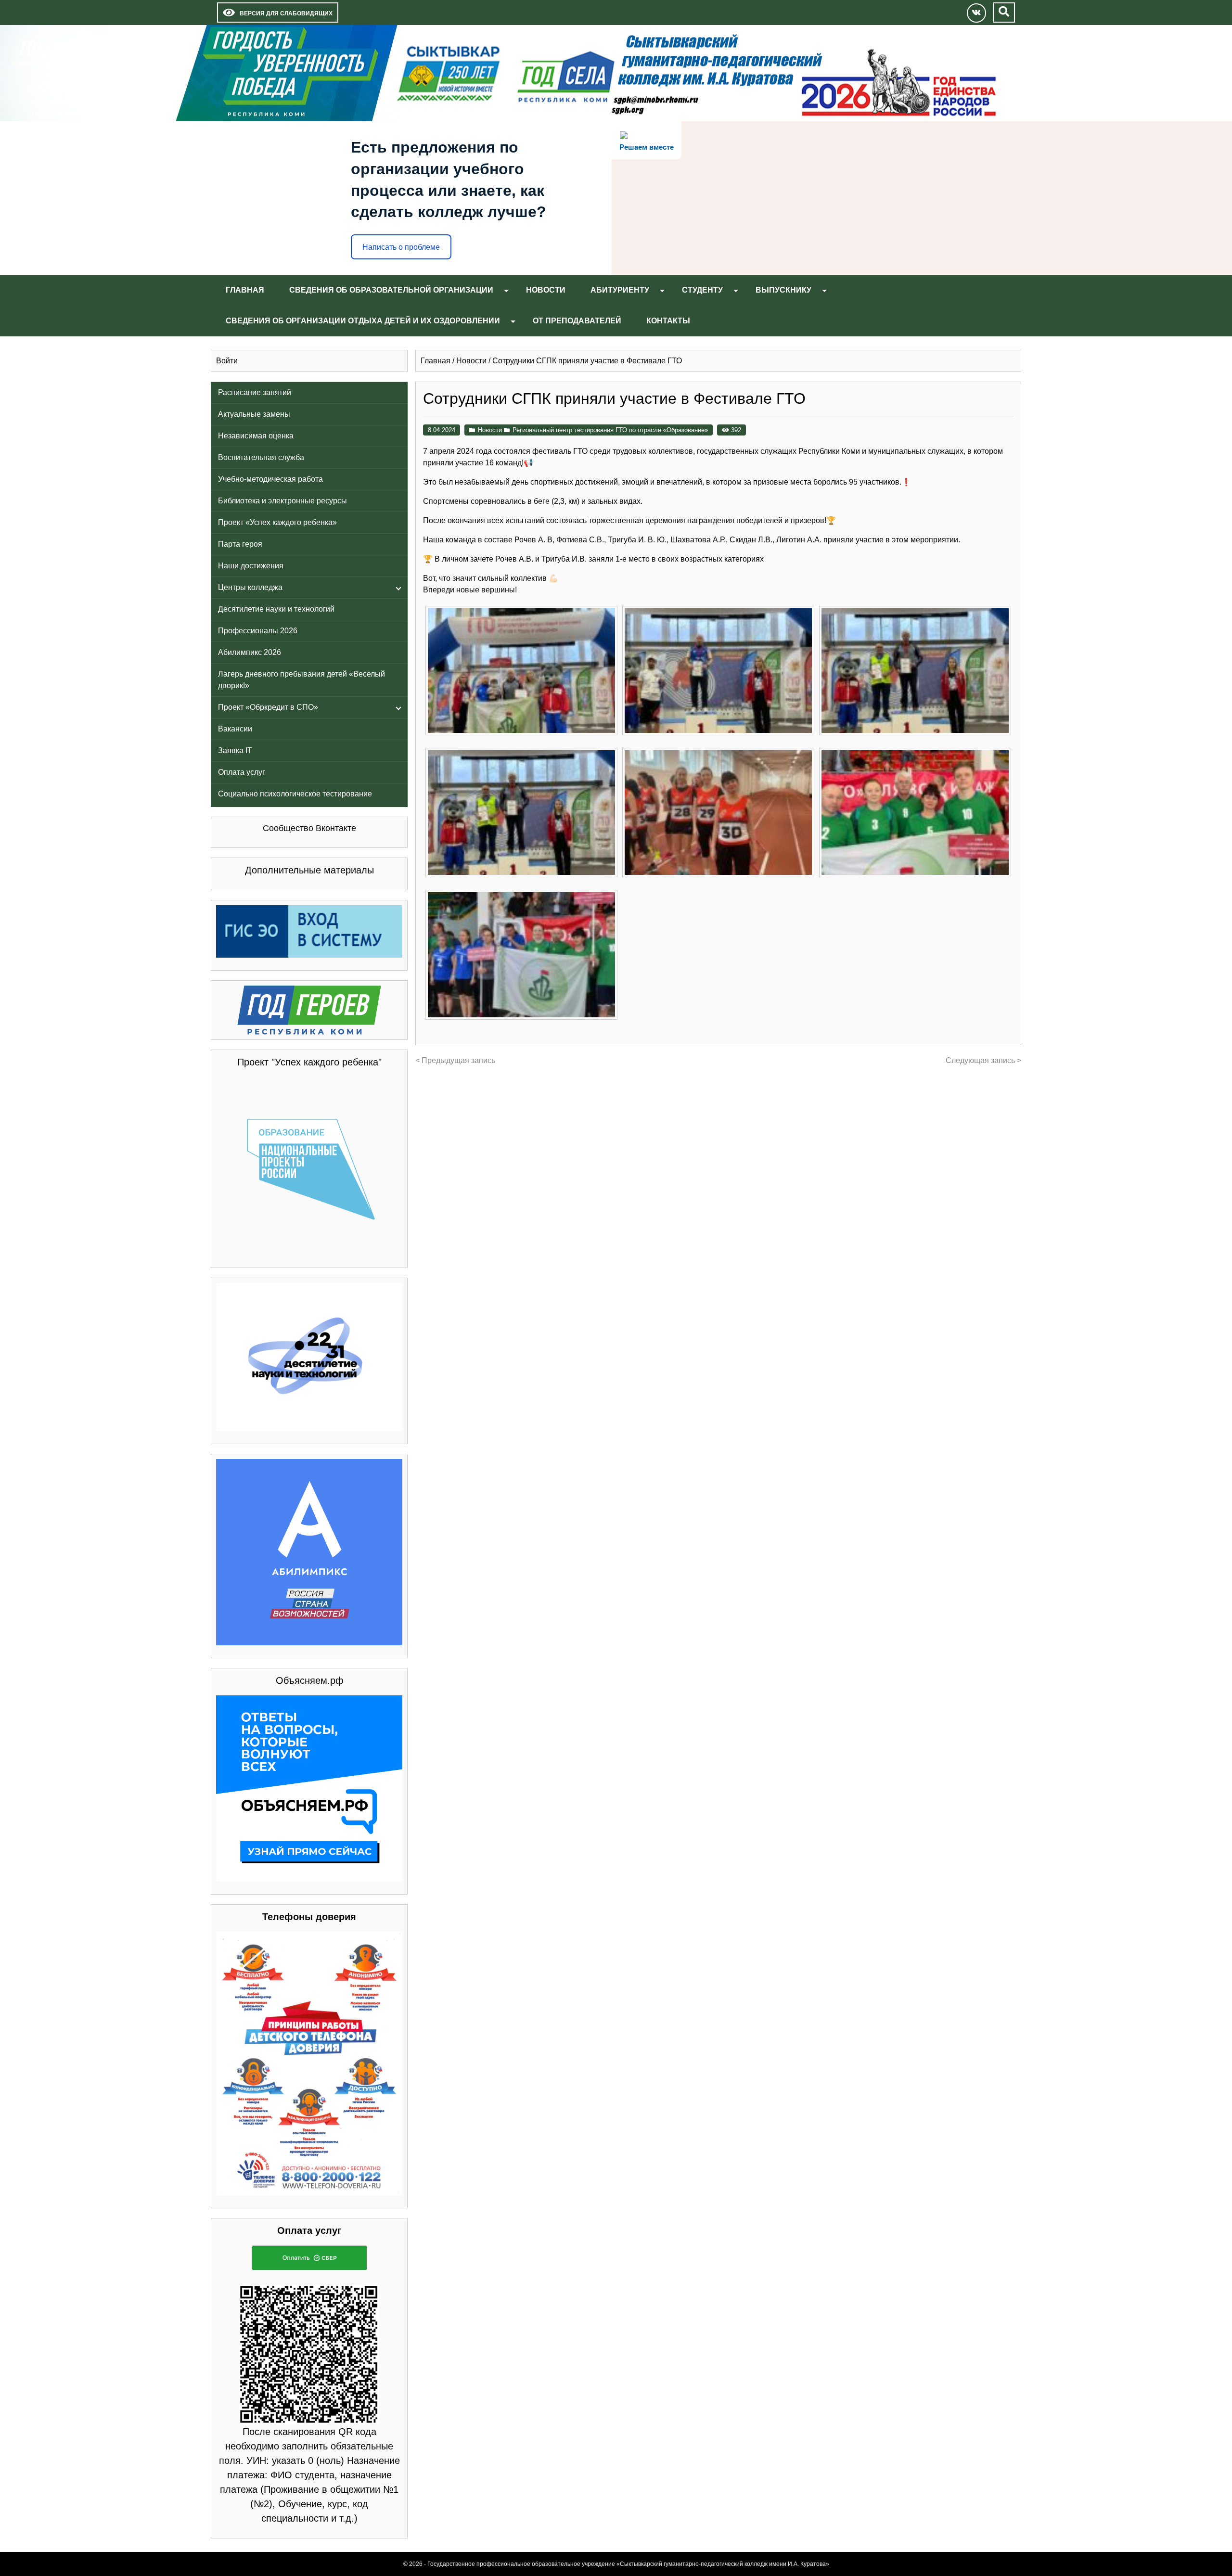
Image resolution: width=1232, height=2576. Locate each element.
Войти (227, 361)
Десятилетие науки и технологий (276, 609)
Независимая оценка (256, 436)
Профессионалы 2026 (258, 631)
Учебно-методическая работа (270, 479)
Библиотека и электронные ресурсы (282, 501)
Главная (245, 290)
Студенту (702, 290)
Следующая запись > (983, 1060)
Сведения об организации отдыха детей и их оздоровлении (363, 321)
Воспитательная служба (261, 457)
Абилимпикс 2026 (250, 652)
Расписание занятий (255, 392)
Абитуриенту (620, 290)
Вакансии (235, 729)
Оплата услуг (242, 772)
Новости (546, 290)
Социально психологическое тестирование (295, 794)
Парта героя (240, 544)
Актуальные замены (254, 414)
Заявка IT (235, 750)
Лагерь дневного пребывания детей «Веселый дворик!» (302, 680)
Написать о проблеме (401, 247)
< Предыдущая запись (455, 1060)
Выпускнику (783, 290)
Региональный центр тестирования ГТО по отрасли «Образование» (610, 430)
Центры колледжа (250, 587)
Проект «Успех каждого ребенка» (277, 522)
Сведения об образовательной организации (391, 290)
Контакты (668, 321)
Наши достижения (251, 566)
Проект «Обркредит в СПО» (268, 707)
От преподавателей (577, 321)
